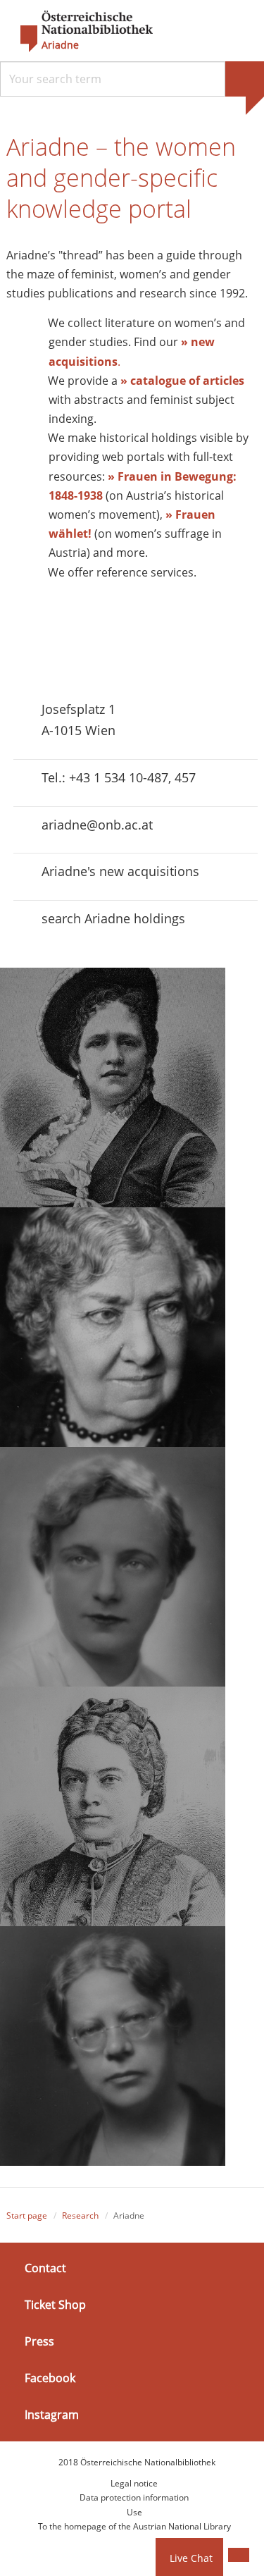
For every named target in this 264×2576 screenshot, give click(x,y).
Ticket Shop (55, 2305)
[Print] (239, 2555)
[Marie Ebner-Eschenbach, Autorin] (113, 1806)
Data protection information (134, 2497)
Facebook (50, 2378)
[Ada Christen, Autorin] (113, 1087)
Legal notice (134, 2483)
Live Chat (191, 2558)
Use (134, 2512)
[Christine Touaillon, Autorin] (113, 2046)
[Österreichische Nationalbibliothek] (80, 32)
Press (39, 2341)
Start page (27, 2216)
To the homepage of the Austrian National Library (134, 2526)
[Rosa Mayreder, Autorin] (113, 1327)
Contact (45, 2267)
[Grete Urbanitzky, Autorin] (113, 1567)
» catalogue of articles (182, 381)
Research (80, 2216)
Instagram (52, 2415)
